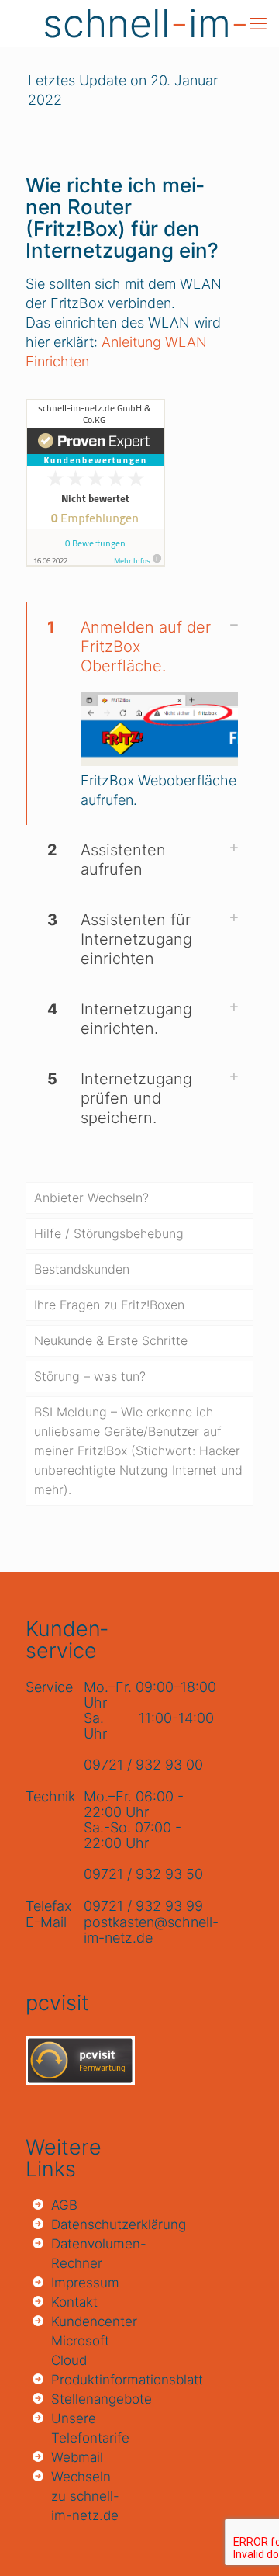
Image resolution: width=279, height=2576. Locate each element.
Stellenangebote (89, 2399)
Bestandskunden (82, 1269)
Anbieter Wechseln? (91, 1198)
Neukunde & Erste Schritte (111, 1340)
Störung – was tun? (90, 1376)
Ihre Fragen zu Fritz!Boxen (109, 1305)
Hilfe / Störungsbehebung (109, 1233)
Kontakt (74, 2302)
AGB (64, 2205)
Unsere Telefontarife (89, 2428)
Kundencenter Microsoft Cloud (89, 2341)
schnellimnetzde (146, 23)
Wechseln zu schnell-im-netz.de (85, 2496)
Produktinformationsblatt (89, 2380)
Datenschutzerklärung (89, 2224)
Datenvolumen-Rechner (89, 2254)
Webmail (77, 2457)
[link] (139, 714)
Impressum (85, 2283)
